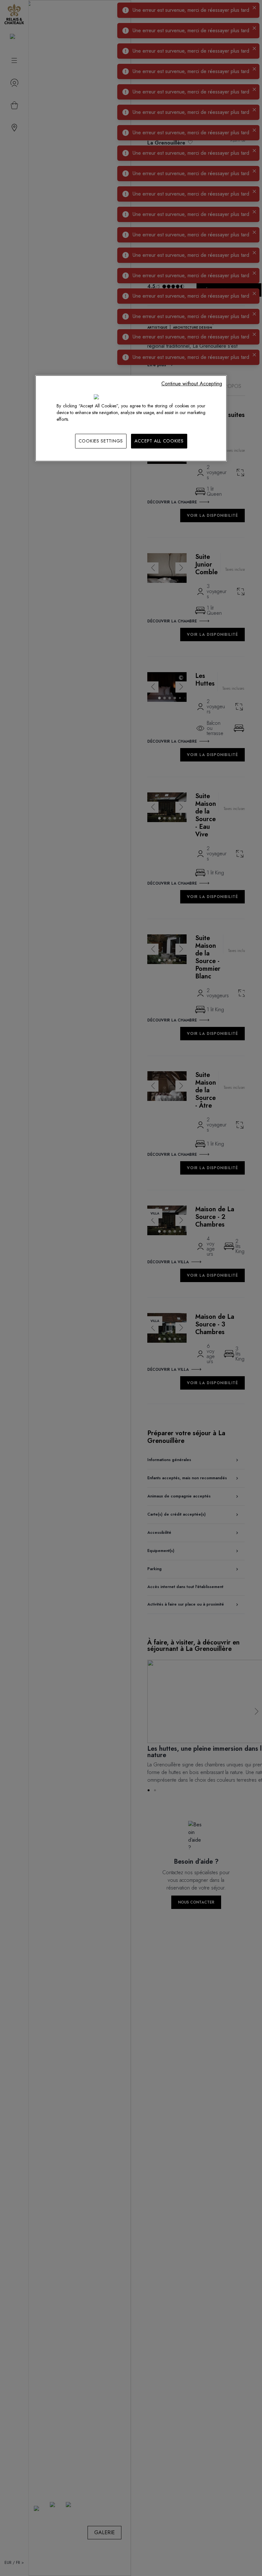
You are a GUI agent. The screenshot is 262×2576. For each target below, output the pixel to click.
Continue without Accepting (192, 384)
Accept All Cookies (159, 441)
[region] (131, 418)
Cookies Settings (101, 441)
